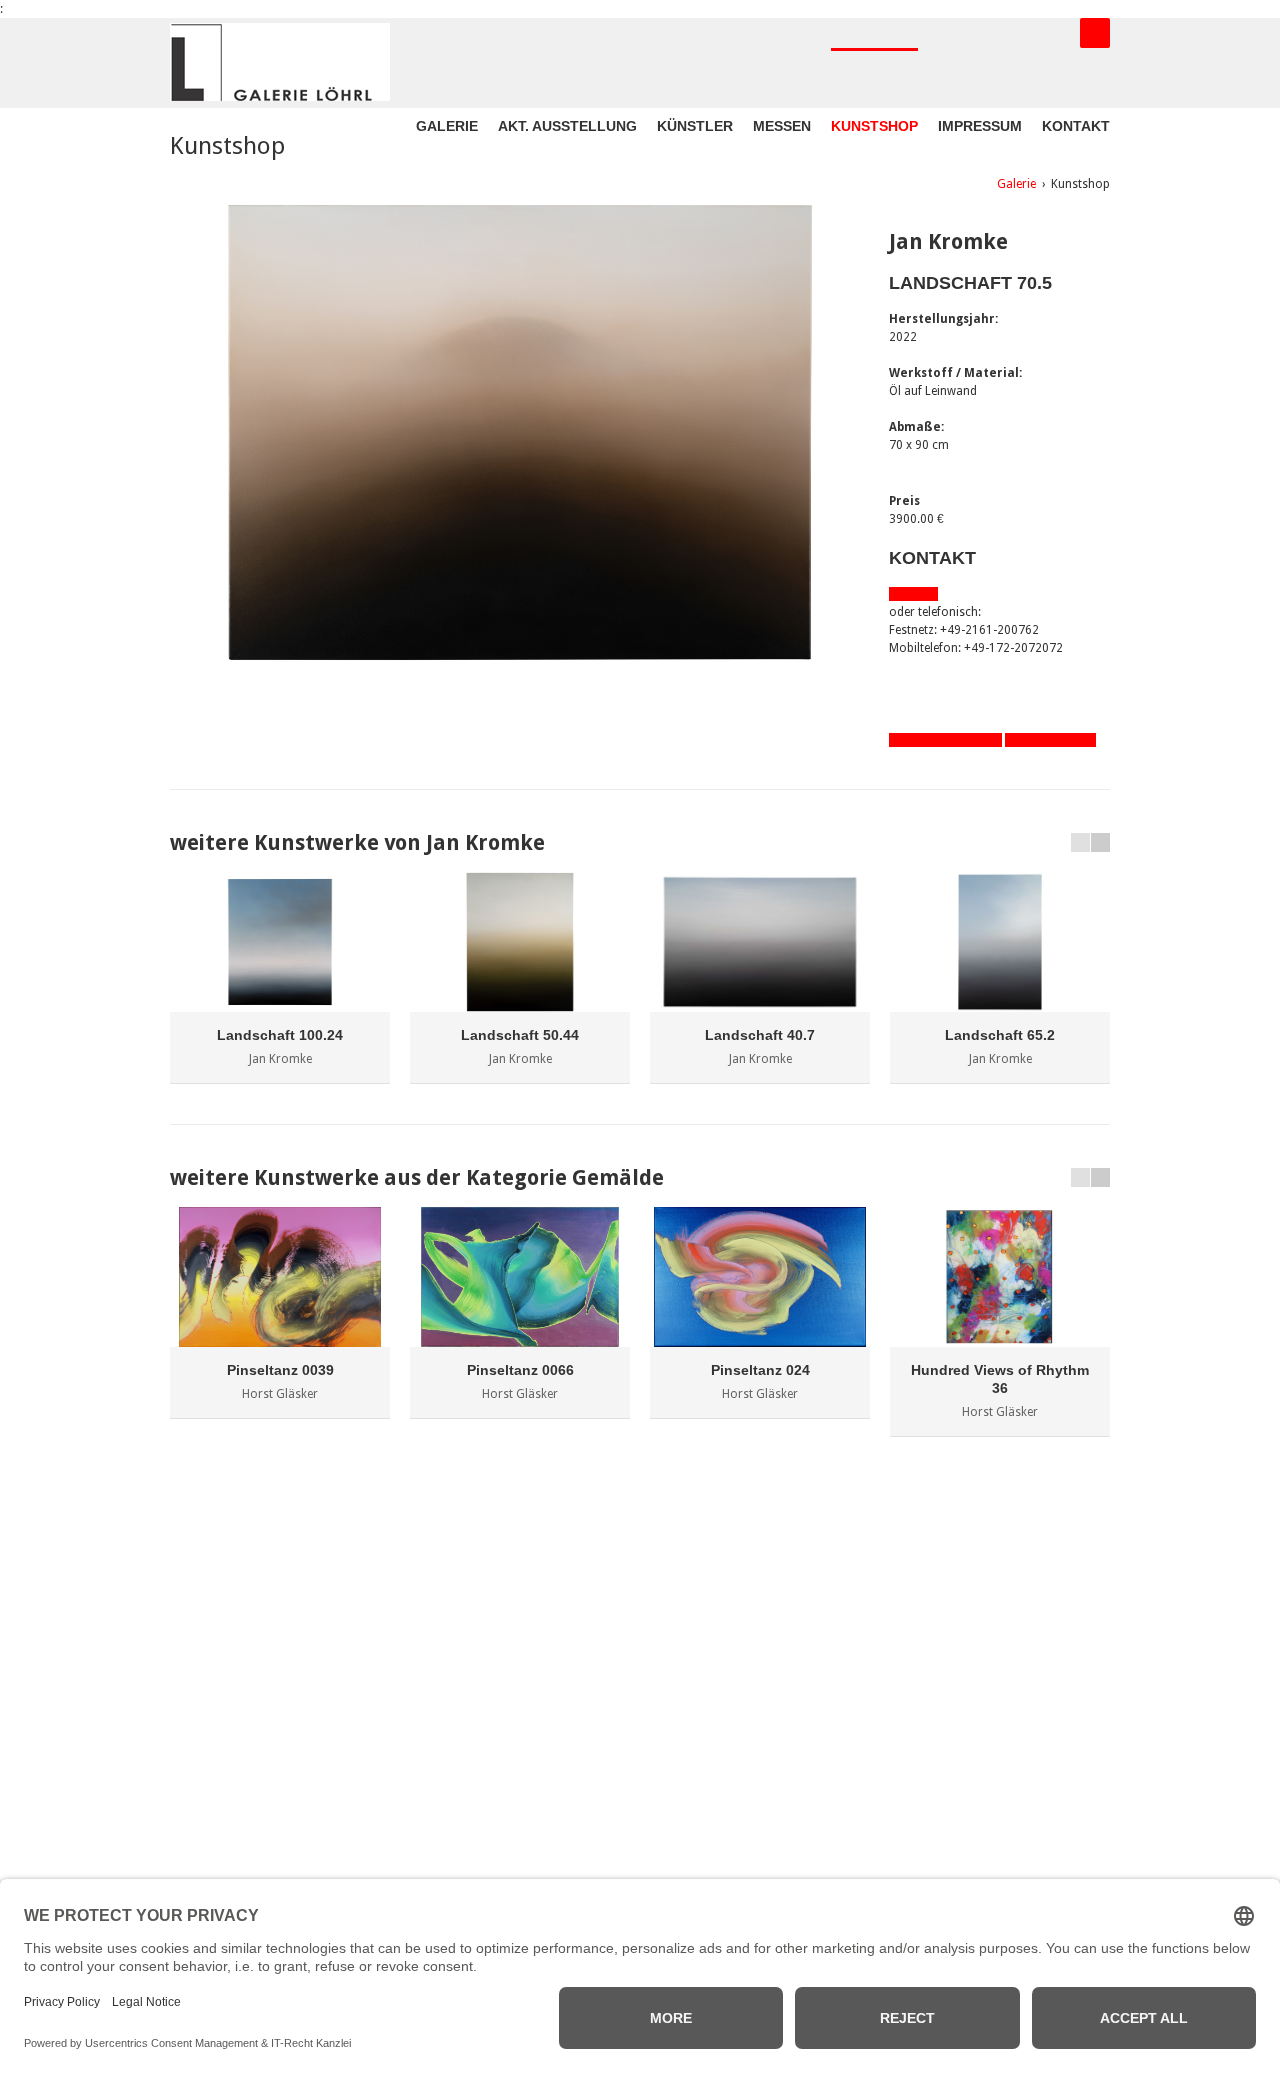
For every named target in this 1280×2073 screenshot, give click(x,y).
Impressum (980, 126)
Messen (782, 126)
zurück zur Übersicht (945, 740)
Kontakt (1076, 126)
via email (913, 594)
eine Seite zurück (1050, 740)
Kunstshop (874, 126)
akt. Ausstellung (567, 126)
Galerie (447, 126)
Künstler (695, 126)
